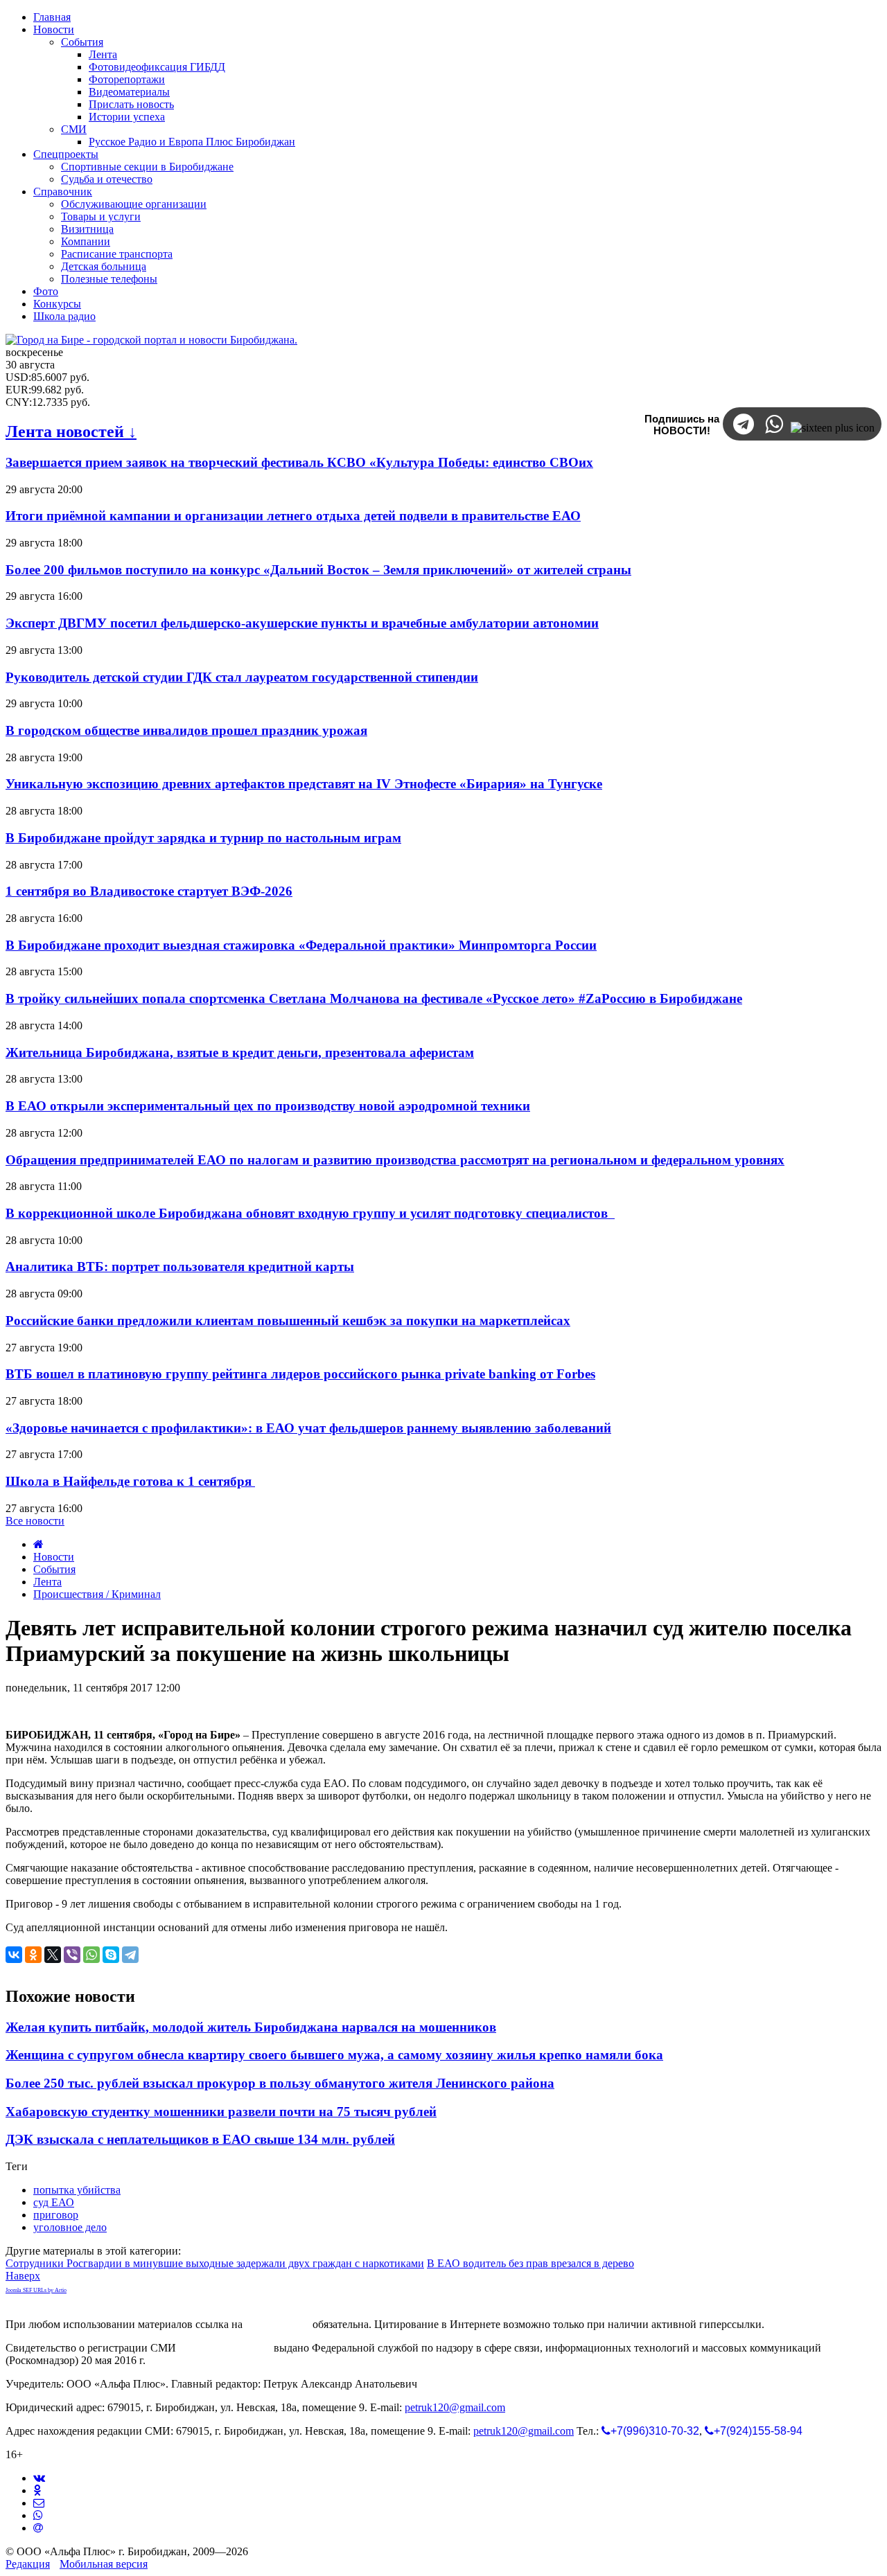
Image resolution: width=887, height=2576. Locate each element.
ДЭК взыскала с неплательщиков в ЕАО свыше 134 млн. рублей (200, 2139)
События (54, 1569)
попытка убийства (77, 2190)
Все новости (35, 1521)
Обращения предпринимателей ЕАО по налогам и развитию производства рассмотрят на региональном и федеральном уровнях (395, 1160)
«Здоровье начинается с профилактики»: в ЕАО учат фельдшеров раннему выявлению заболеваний (308, 1428)
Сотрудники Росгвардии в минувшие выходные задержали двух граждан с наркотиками (215, 2263)
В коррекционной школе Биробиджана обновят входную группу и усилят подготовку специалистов (310, 1213)
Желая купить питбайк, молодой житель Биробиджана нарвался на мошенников (251, 2027)
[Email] (38, 2528)
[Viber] (72, 1955)
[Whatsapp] (38, 2515)
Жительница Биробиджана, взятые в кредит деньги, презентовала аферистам (240, 1052)
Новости (54, 1557)
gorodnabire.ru (278, 2324)
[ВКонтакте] (14, 1955)
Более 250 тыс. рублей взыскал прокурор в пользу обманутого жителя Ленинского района (280, 2083)
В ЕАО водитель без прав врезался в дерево (530, 2263)
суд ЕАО (54, 2202)
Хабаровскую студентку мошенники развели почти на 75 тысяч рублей (221, 2112)
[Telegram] (130, 1955)
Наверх (23, 2276)
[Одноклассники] (33, 1955)
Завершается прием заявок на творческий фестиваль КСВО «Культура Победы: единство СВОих (299, 462)
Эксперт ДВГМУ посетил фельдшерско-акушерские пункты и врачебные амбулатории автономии (302, 623)
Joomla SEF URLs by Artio (36, 2290)
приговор (56, 2215)
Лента (47, 1582)
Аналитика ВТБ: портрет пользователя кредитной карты (180, 1267)
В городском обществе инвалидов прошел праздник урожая (186, 730)
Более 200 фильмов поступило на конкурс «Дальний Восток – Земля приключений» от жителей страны (318, 570)
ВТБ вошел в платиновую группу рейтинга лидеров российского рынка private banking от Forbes (300, 1374)
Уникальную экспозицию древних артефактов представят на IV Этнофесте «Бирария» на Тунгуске (304, 784)
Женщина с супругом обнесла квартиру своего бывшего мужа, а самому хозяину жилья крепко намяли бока (334, 2055)
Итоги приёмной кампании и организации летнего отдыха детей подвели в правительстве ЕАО (293, 516)
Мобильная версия (104, 2564)
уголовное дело (70, 2227)
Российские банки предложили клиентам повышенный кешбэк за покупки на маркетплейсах (288, 1321)
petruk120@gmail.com (455, 2407)
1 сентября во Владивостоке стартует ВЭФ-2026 (149, 891)
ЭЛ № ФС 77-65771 (225, 2348)
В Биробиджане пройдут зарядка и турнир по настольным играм (203, 838)
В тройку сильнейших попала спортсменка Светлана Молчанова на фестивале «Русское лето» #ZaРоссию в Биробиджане (374, 998)
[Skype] (111, 1955)
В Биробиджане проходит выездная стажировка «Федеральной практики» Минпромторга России (301, 945)
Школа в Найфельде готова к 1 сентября (130, 1481)
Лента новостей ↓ (71, 432)
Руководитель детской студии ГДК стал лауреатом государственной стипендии (242, 677)
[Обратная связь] (39, 2503)
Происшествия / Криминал (97, 1594)
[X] (53, 1955)
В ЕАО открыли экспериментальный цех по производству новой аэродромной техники (268, 1106)
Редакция (28, 2564)
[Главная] (38, 1544)
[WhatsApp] (91, 1955)
